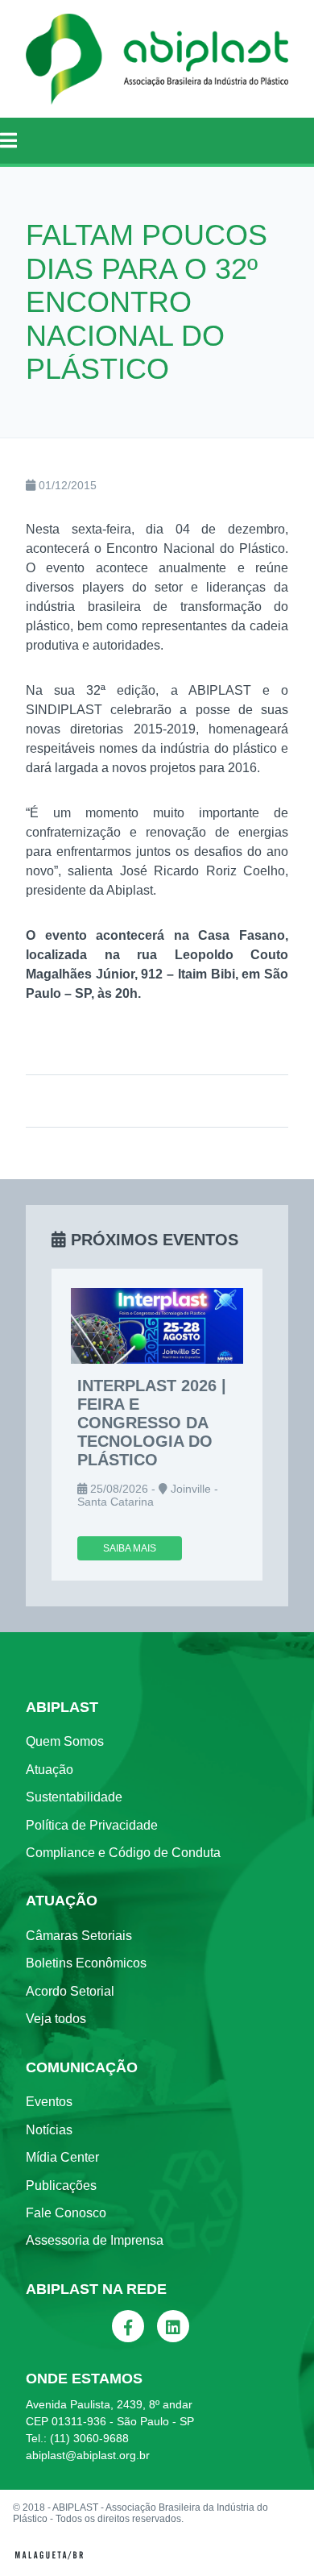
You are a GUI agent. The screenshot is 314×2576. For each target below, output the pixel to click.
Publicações (61, 2185)
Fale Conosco (66, 2213)
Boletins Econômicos (86, 1963)
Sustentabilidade (74, 1797)
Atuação (50, 1770)
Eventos (49, 2102)
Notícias (49, 2130)
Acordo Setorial (70, 1991)
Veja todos (56, 2019)
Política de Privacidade (92, 1825)
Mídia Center (62, 2157)
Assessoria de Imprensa (95, 2240)
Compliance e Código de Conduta (123, 1853)
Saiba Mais (130, 1548)
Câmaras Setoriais (79, 1936)
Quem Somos (65, 1741)
